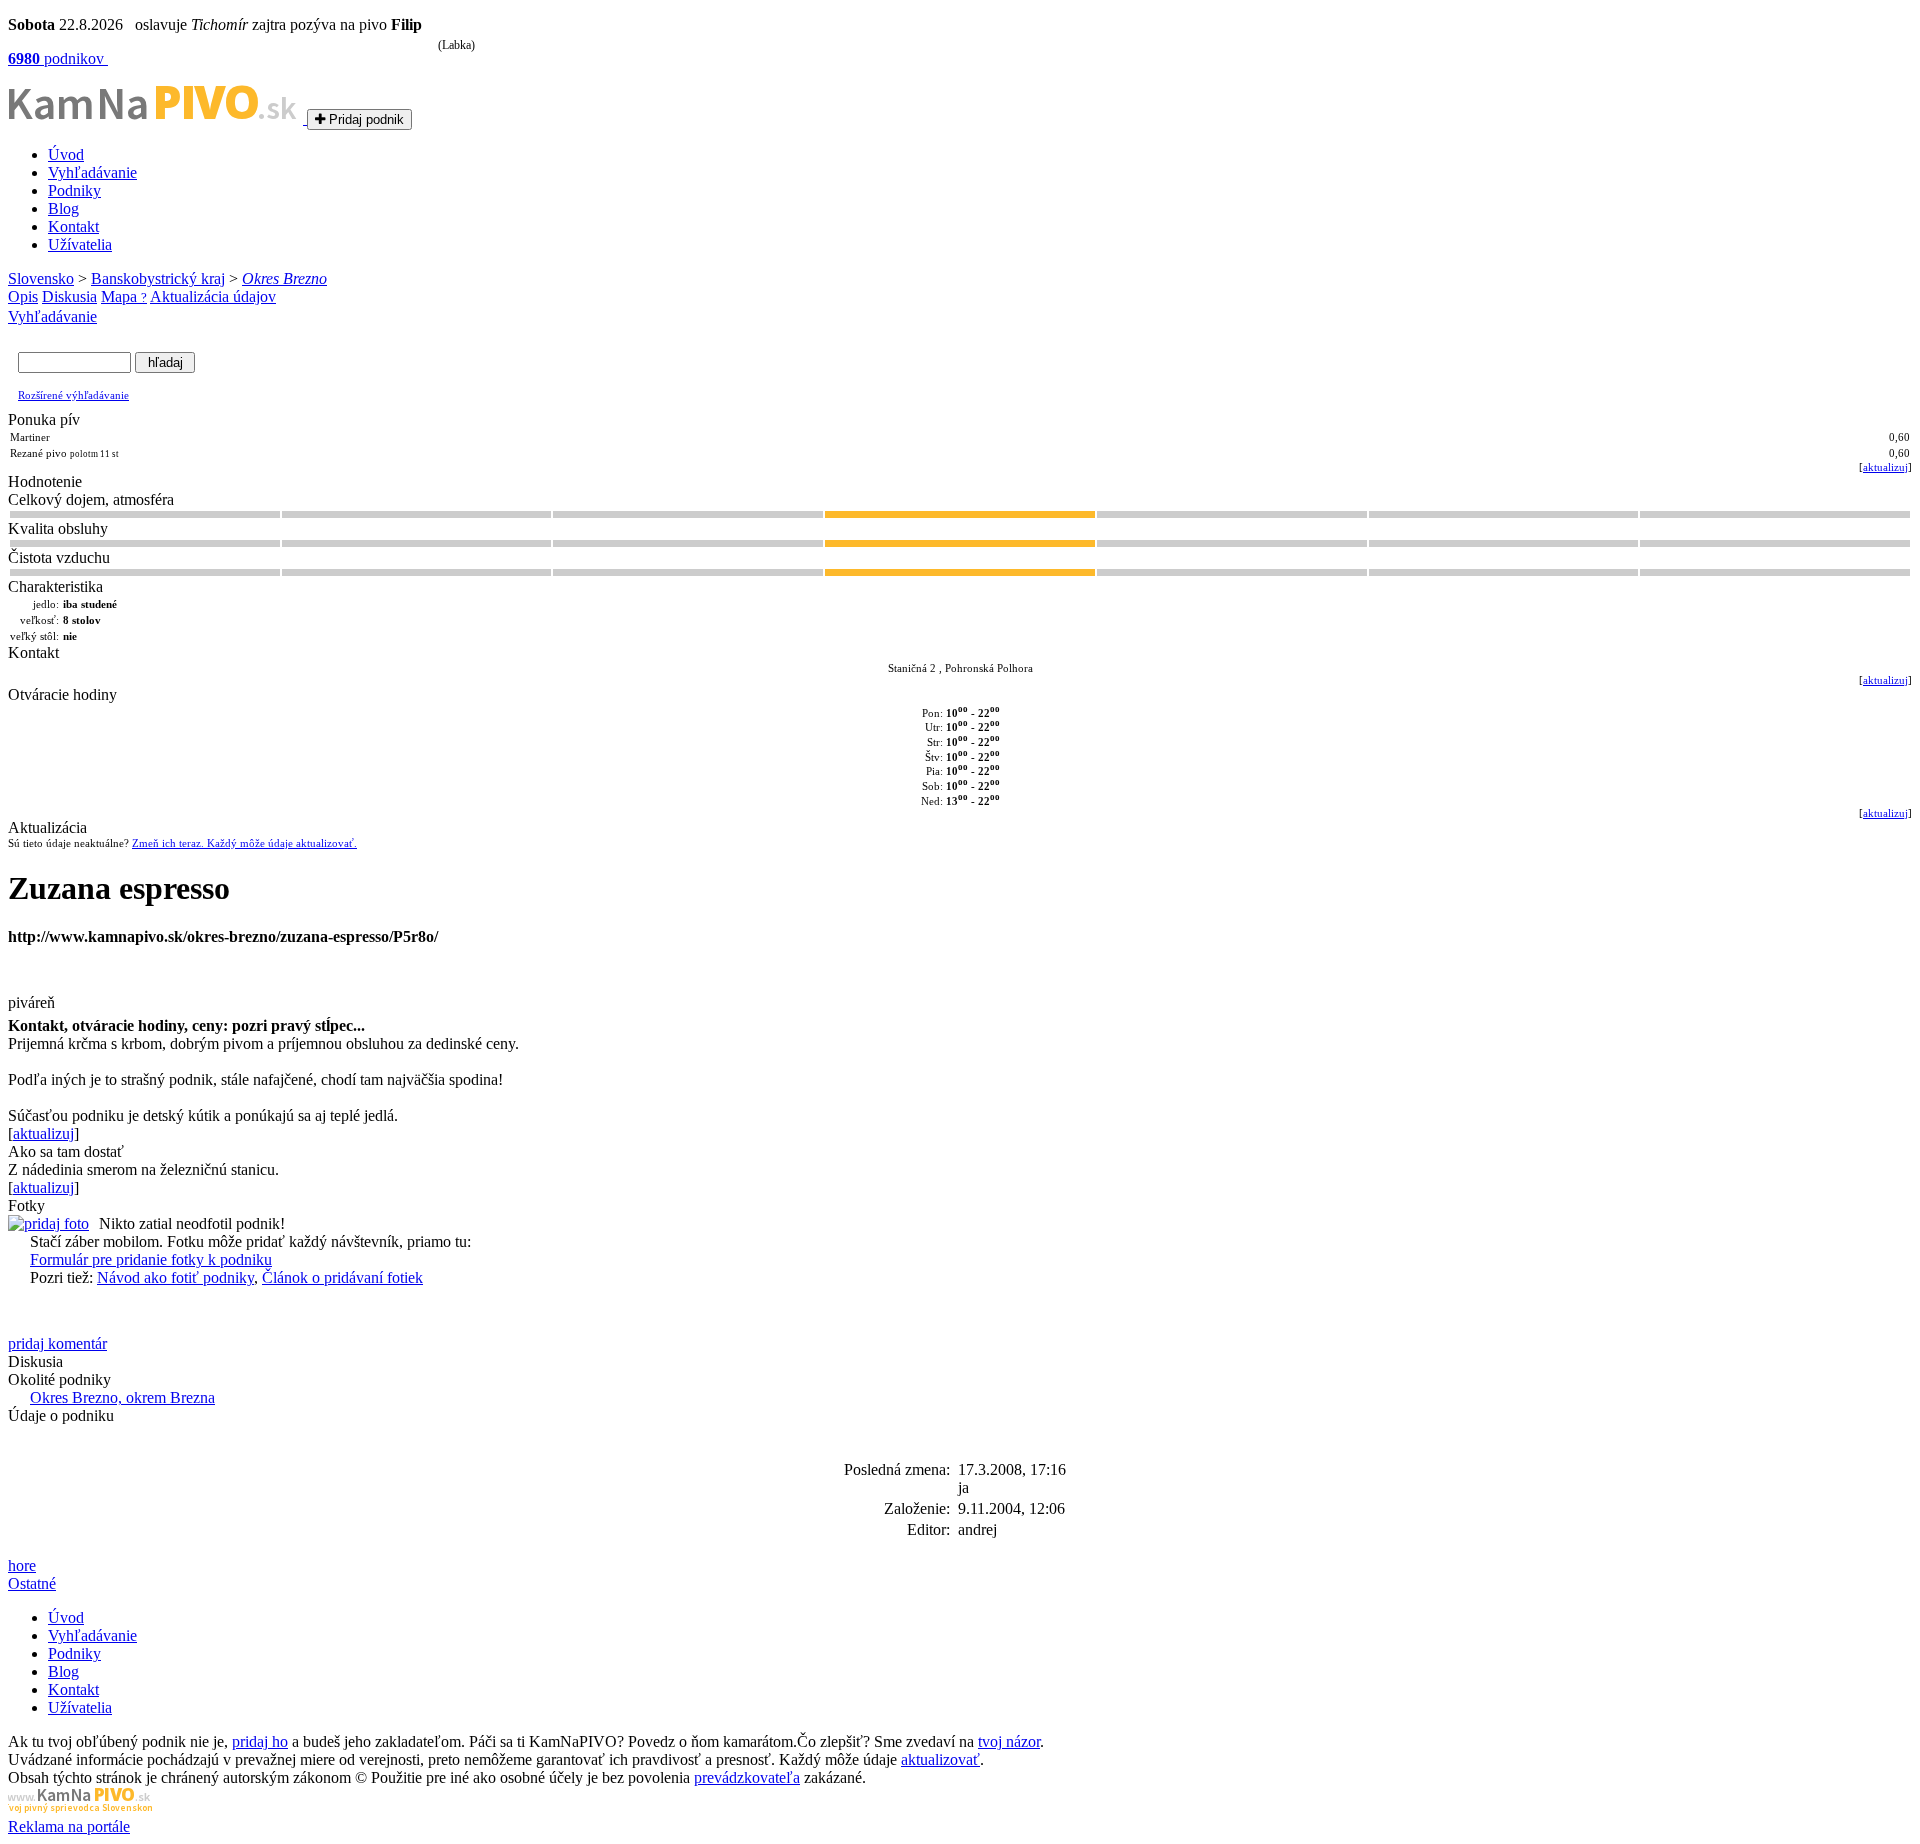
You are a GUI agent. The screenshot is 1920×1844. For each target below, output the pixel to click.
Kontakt (73, 226)
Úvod (66, 154)
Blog (63, 208)
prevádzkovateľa (747, 1777)
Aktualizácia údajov (213, 296)
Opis (23, 296)
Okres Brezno (284, 278)
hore (22, 1565)
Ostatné (32, 1583)
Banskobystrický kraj (158, 278)
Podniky (74, 190)
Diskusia (69, 296)
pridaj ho (260, 1741)
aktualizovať (940, 1759)
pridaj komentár (57, 1343)
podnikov (58, 58)
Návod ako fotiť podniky (175, 1277)
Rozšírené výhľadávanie (73, 395)
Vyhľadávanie (92, 172)
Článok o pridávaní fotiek (342, 1277)
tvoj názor (1009, 1741)
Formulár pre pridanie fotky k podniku (151, 1259)
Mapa (124, 296)
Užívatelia (80, 244)
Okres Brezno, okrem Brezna (122, 1397)
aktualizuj (1885, 467)
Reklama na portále (69, 1826)
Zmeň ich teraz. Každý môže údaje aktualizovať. (244, 843)
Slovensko (41, 278)
